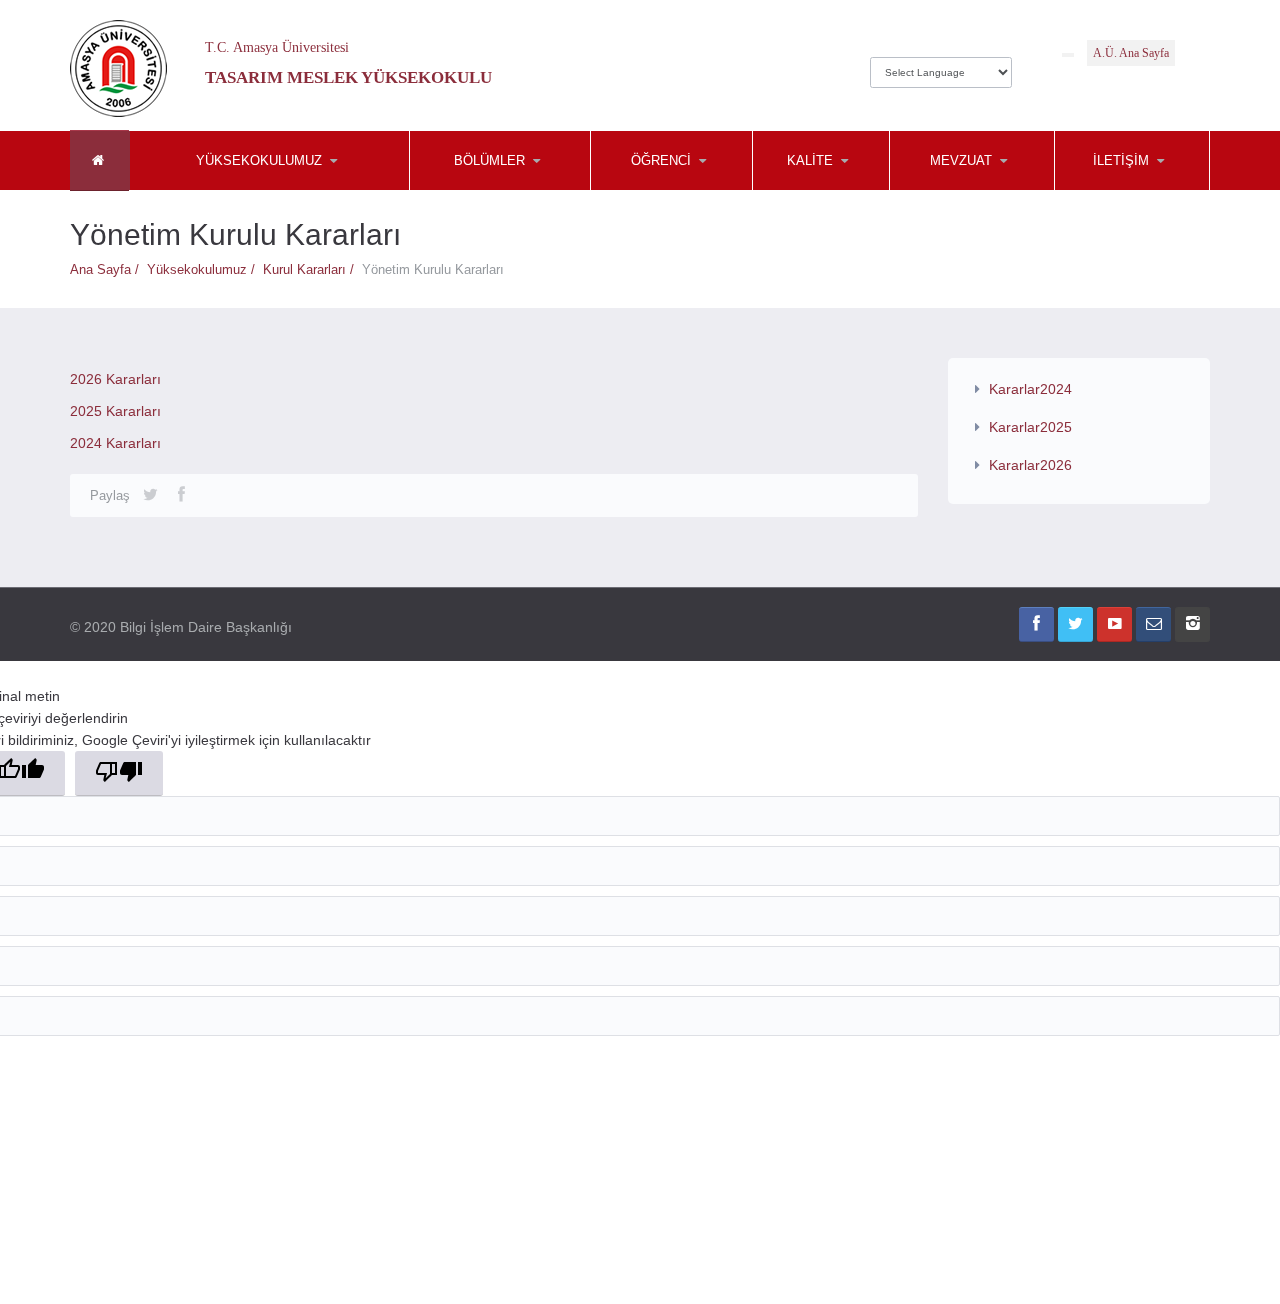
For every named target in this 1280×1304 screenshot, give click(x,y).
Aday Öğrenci (690, 190)
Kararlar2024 (1030, 389)
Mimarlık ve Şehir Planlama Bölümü (507, 185)
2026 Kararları (115, 379)
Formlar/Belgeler (852, 190)
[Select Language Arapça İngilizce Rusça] (941, 67)
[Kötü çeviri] (119, 773)
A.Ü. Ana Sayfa (1131, 53)
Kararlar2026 (1030, 465)
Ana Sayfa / (108, 269)
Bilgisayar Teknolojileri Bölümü (508, 187)
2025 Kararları (115, 411)
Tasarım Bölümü (509, 190)
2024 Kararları (115, 443)
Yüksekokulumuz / (205, 269)
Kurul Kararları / (312, 269)
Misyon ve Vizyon (229, 190)
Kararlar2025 (1030, 427)
